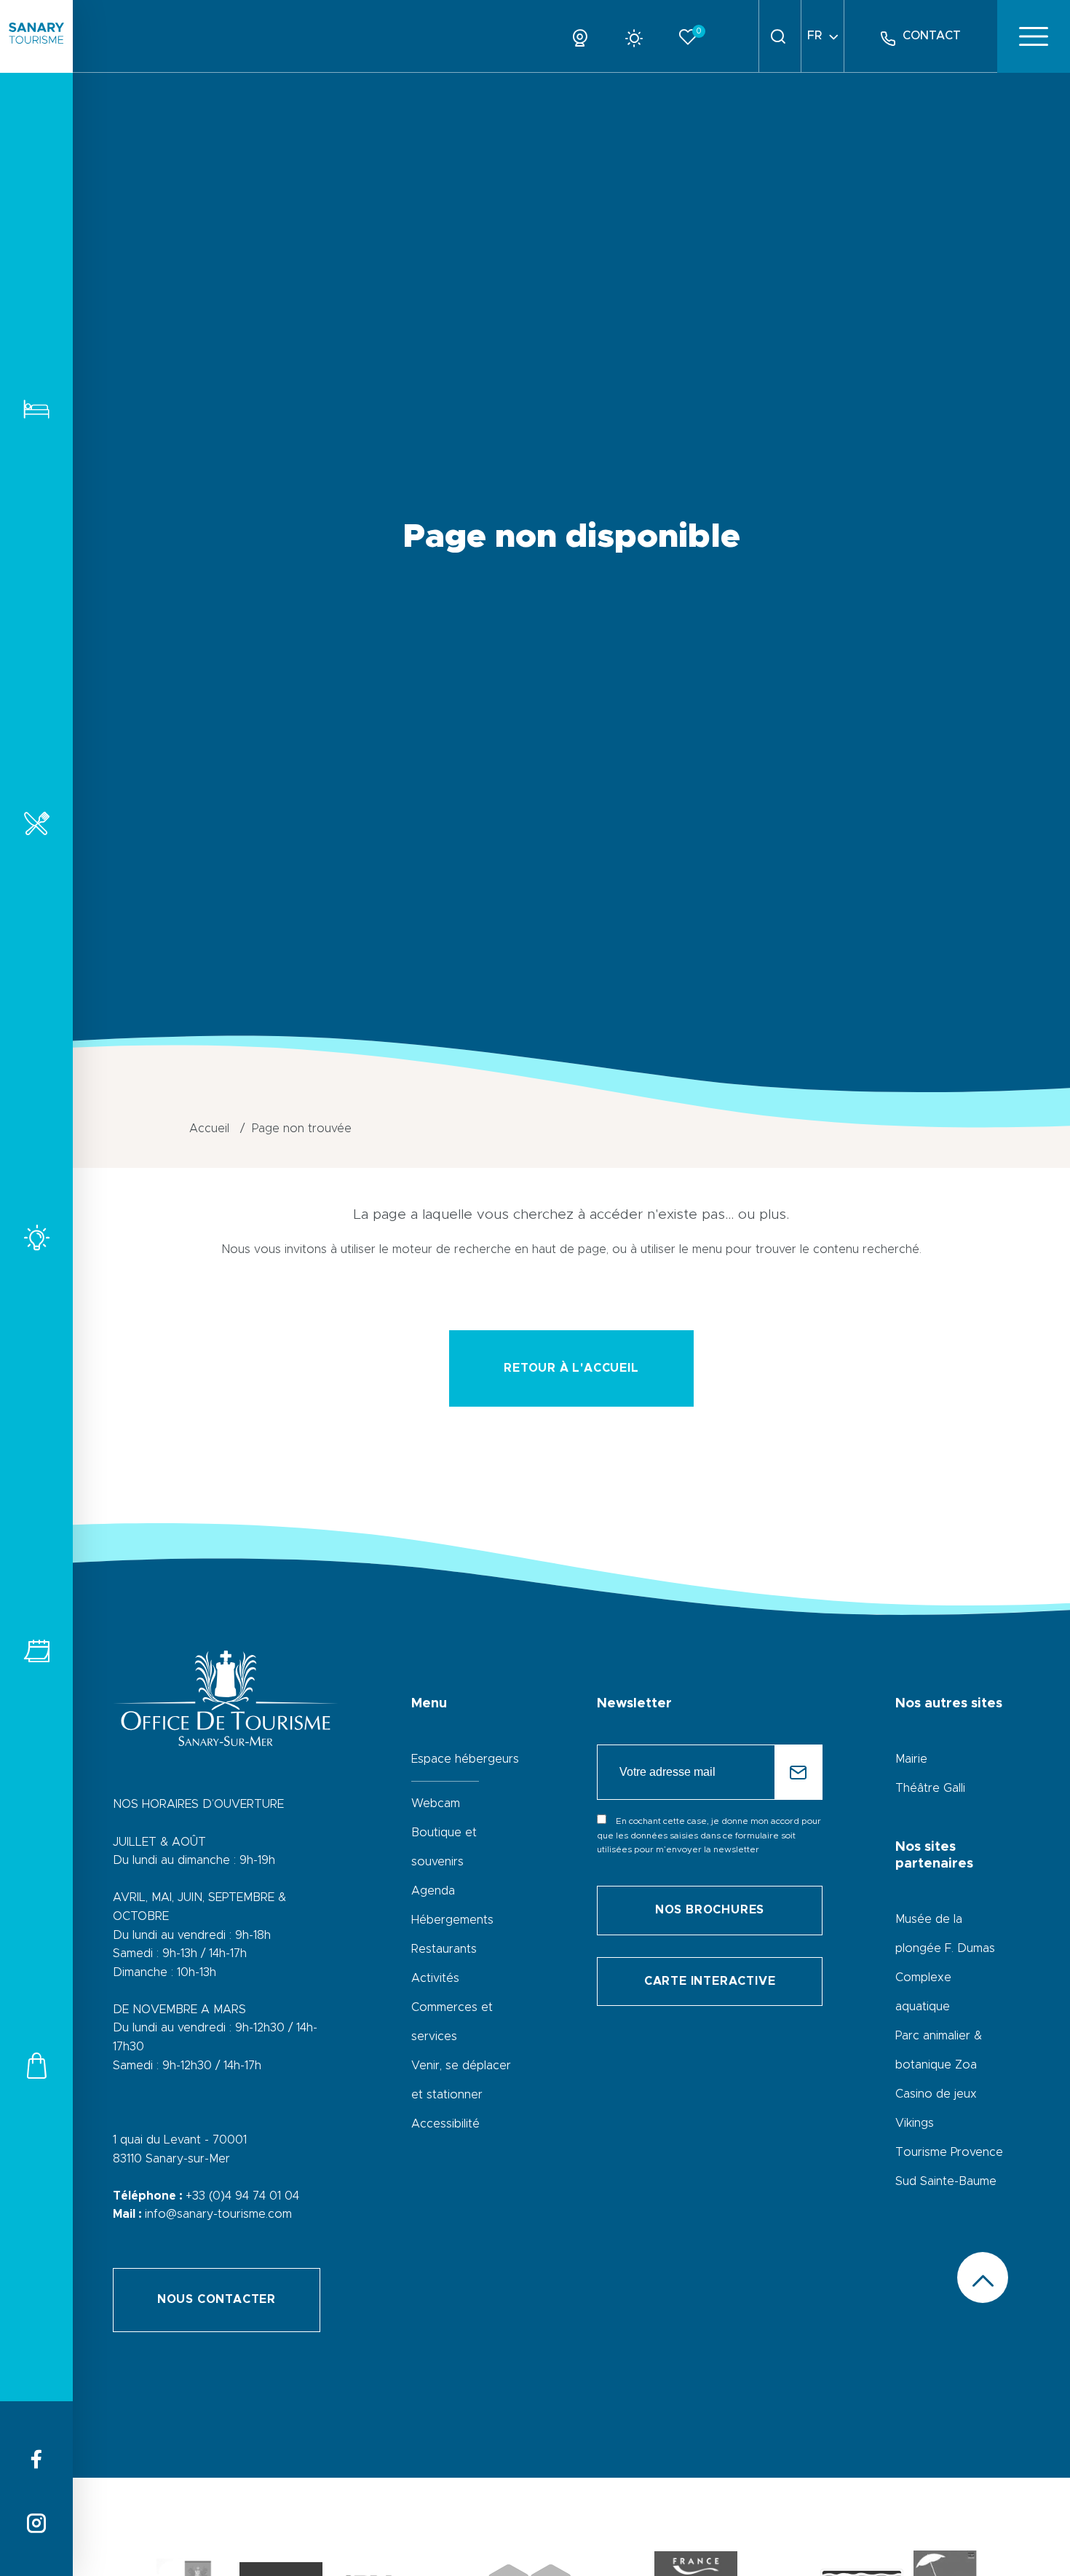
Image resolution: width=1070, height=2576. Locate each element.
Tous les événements (36, 1651)
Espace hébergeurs (465, 1759)
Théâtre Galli (930, 1788)
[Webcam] (586, 36)
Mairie (911, 1759)
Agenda (433, 1891)
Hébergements (36, 409)
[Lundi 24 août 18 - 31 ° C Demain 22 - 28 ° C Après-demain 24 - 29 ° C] (639, 36)
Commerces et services (36, 2065)
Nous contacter (217, 2299)
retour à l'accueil (571, 1368)
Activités (36, 1237)
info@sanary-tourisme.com (218, 2214)
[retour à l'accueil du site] (36, 36)
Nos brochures (710, 1910)
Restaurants (36, 823)
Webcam (436, 1803)
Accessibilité (445, 2124)
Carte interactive (710, 1981)
